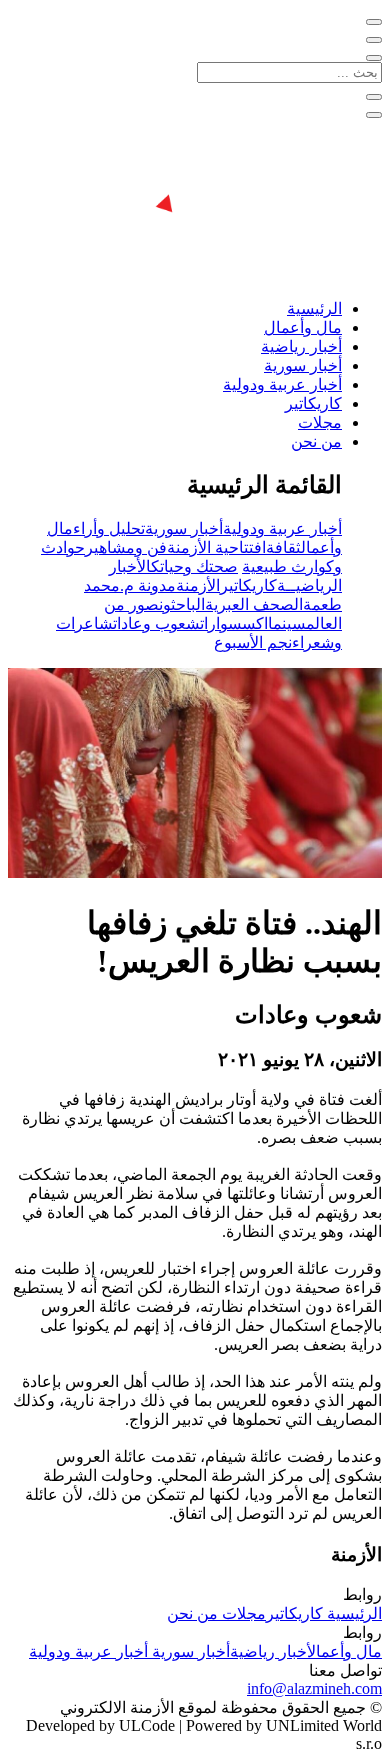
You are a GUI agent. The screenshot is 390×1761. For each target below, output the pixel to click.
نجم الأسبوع (253, 642)
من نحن (316, 441)
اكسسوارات (234, 623)
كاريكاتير (313, 403)
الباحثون (182, 604)
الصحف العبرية (254, 604)
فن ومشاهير (126, 547)
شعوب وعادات (156, 623)
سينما (287, 623)
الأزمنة (198, 585)
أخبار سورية (303, 365)
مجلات (320, 422)
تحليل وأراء (109, 528)
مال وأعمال (303, 327)
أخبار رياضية (301, 346)
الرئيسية (314, 308)
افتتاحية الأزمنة (216, 547)
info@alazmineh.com (314, 1688)
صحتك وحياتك (194, 566)
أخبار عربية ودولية (282, 384)
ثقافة (283, 547)
